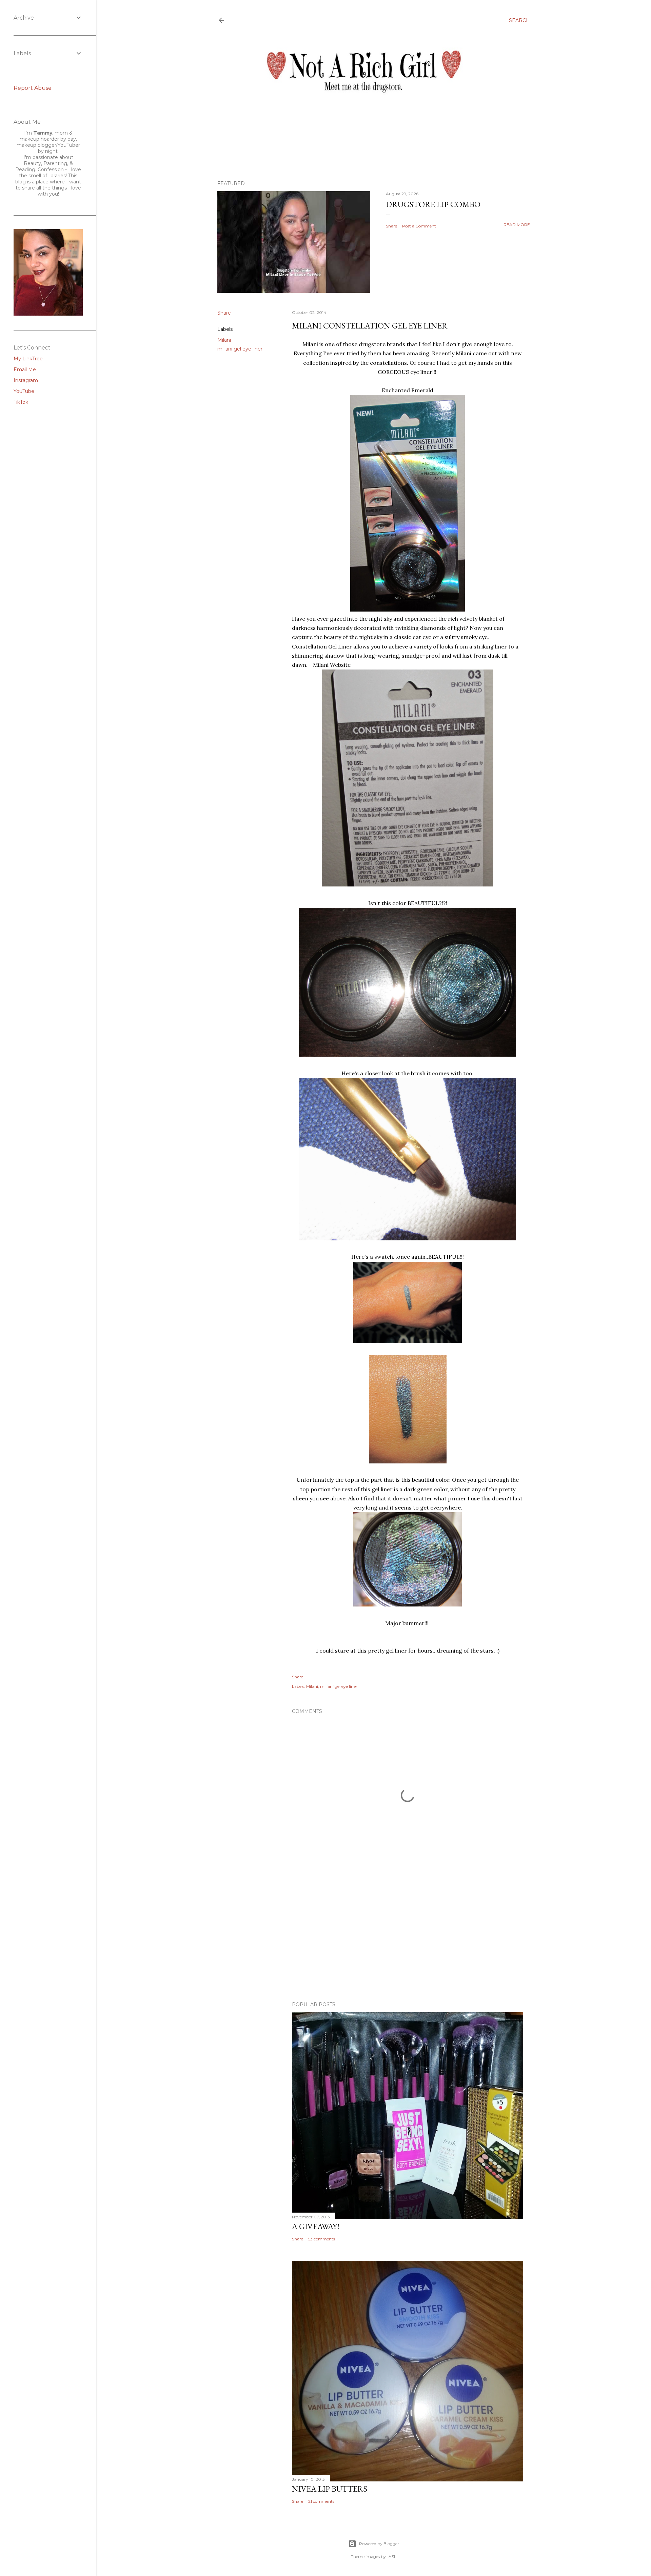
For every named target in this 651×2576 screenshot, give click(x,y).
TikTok (21, 402)
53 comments (322, 2239)
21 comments (321, 2501)
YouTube (24, 391)
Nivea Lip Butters (330, 2489)
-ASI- (392, 2557)
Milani (224, 340)
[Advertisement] (408, 1937)
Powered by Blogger (379, 2544)
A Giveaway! (316, 2226)
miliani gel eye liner (240, 349)
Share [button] (391, 226)
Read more (517, 225)
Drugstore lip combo (433, 204)
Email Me (25, 370)
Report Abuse (33, 88)
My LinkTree (28, 359)
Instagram (26, 380)
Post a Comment (419, 226)
